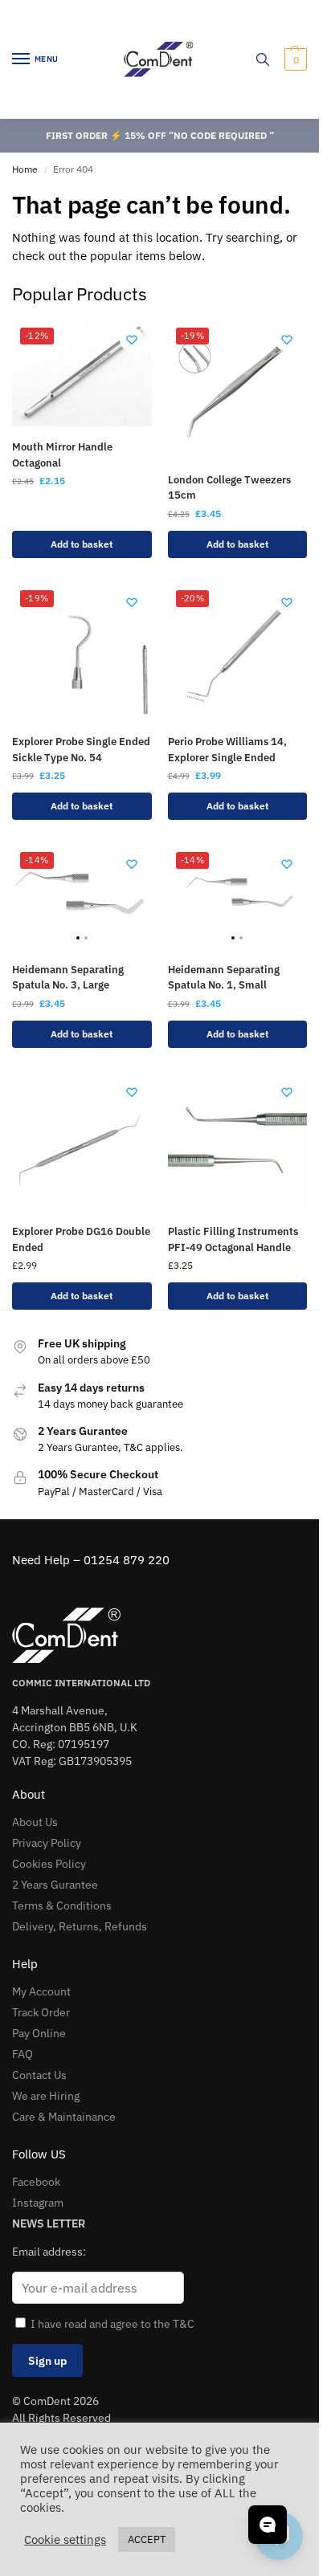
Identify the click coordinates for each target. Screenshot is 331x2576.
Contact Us (39, 2075)
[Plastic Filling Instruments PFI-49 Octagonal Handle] (238, 1142)
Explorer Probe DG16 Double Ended (81, 1239)
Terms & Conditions (62, 1906)
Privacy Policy (47, 1843)
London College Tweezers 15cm (229, 488)
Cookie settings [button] (65, 2540)
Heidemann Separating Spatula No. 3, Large (68, 978)
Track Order (41, 2012)
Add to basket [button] (82, 544)
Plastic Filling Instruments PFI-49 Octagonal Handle (233, 1239)
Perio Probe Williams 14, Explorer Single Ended (227, 750)
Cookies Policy (49, 1864)
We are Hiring (46, 2096)
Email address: (49, 2252)
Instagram (38, 2203)
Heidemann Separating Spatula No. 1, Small (224, 978)
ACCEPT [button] (147, 2539)
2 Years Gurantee (55, 1885)
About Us (35, 1822)
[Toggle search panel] (263, 59)
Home (25, 169)
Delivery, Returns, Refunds (80, 1926)
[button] (294, 59)
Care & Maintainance (64, 2117)
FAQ (22, 2054)
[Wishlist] (132, 340)
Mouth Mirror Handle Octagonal (62, 455)
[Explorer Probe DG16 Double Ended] (82, 1142)
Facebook (36, 2182)
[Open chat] (268, 2525)
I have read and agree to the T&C (112, 2324)
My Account (41, 1991)
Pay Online (39, 2033)
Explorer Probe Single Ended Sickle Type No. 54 (81, 750)
